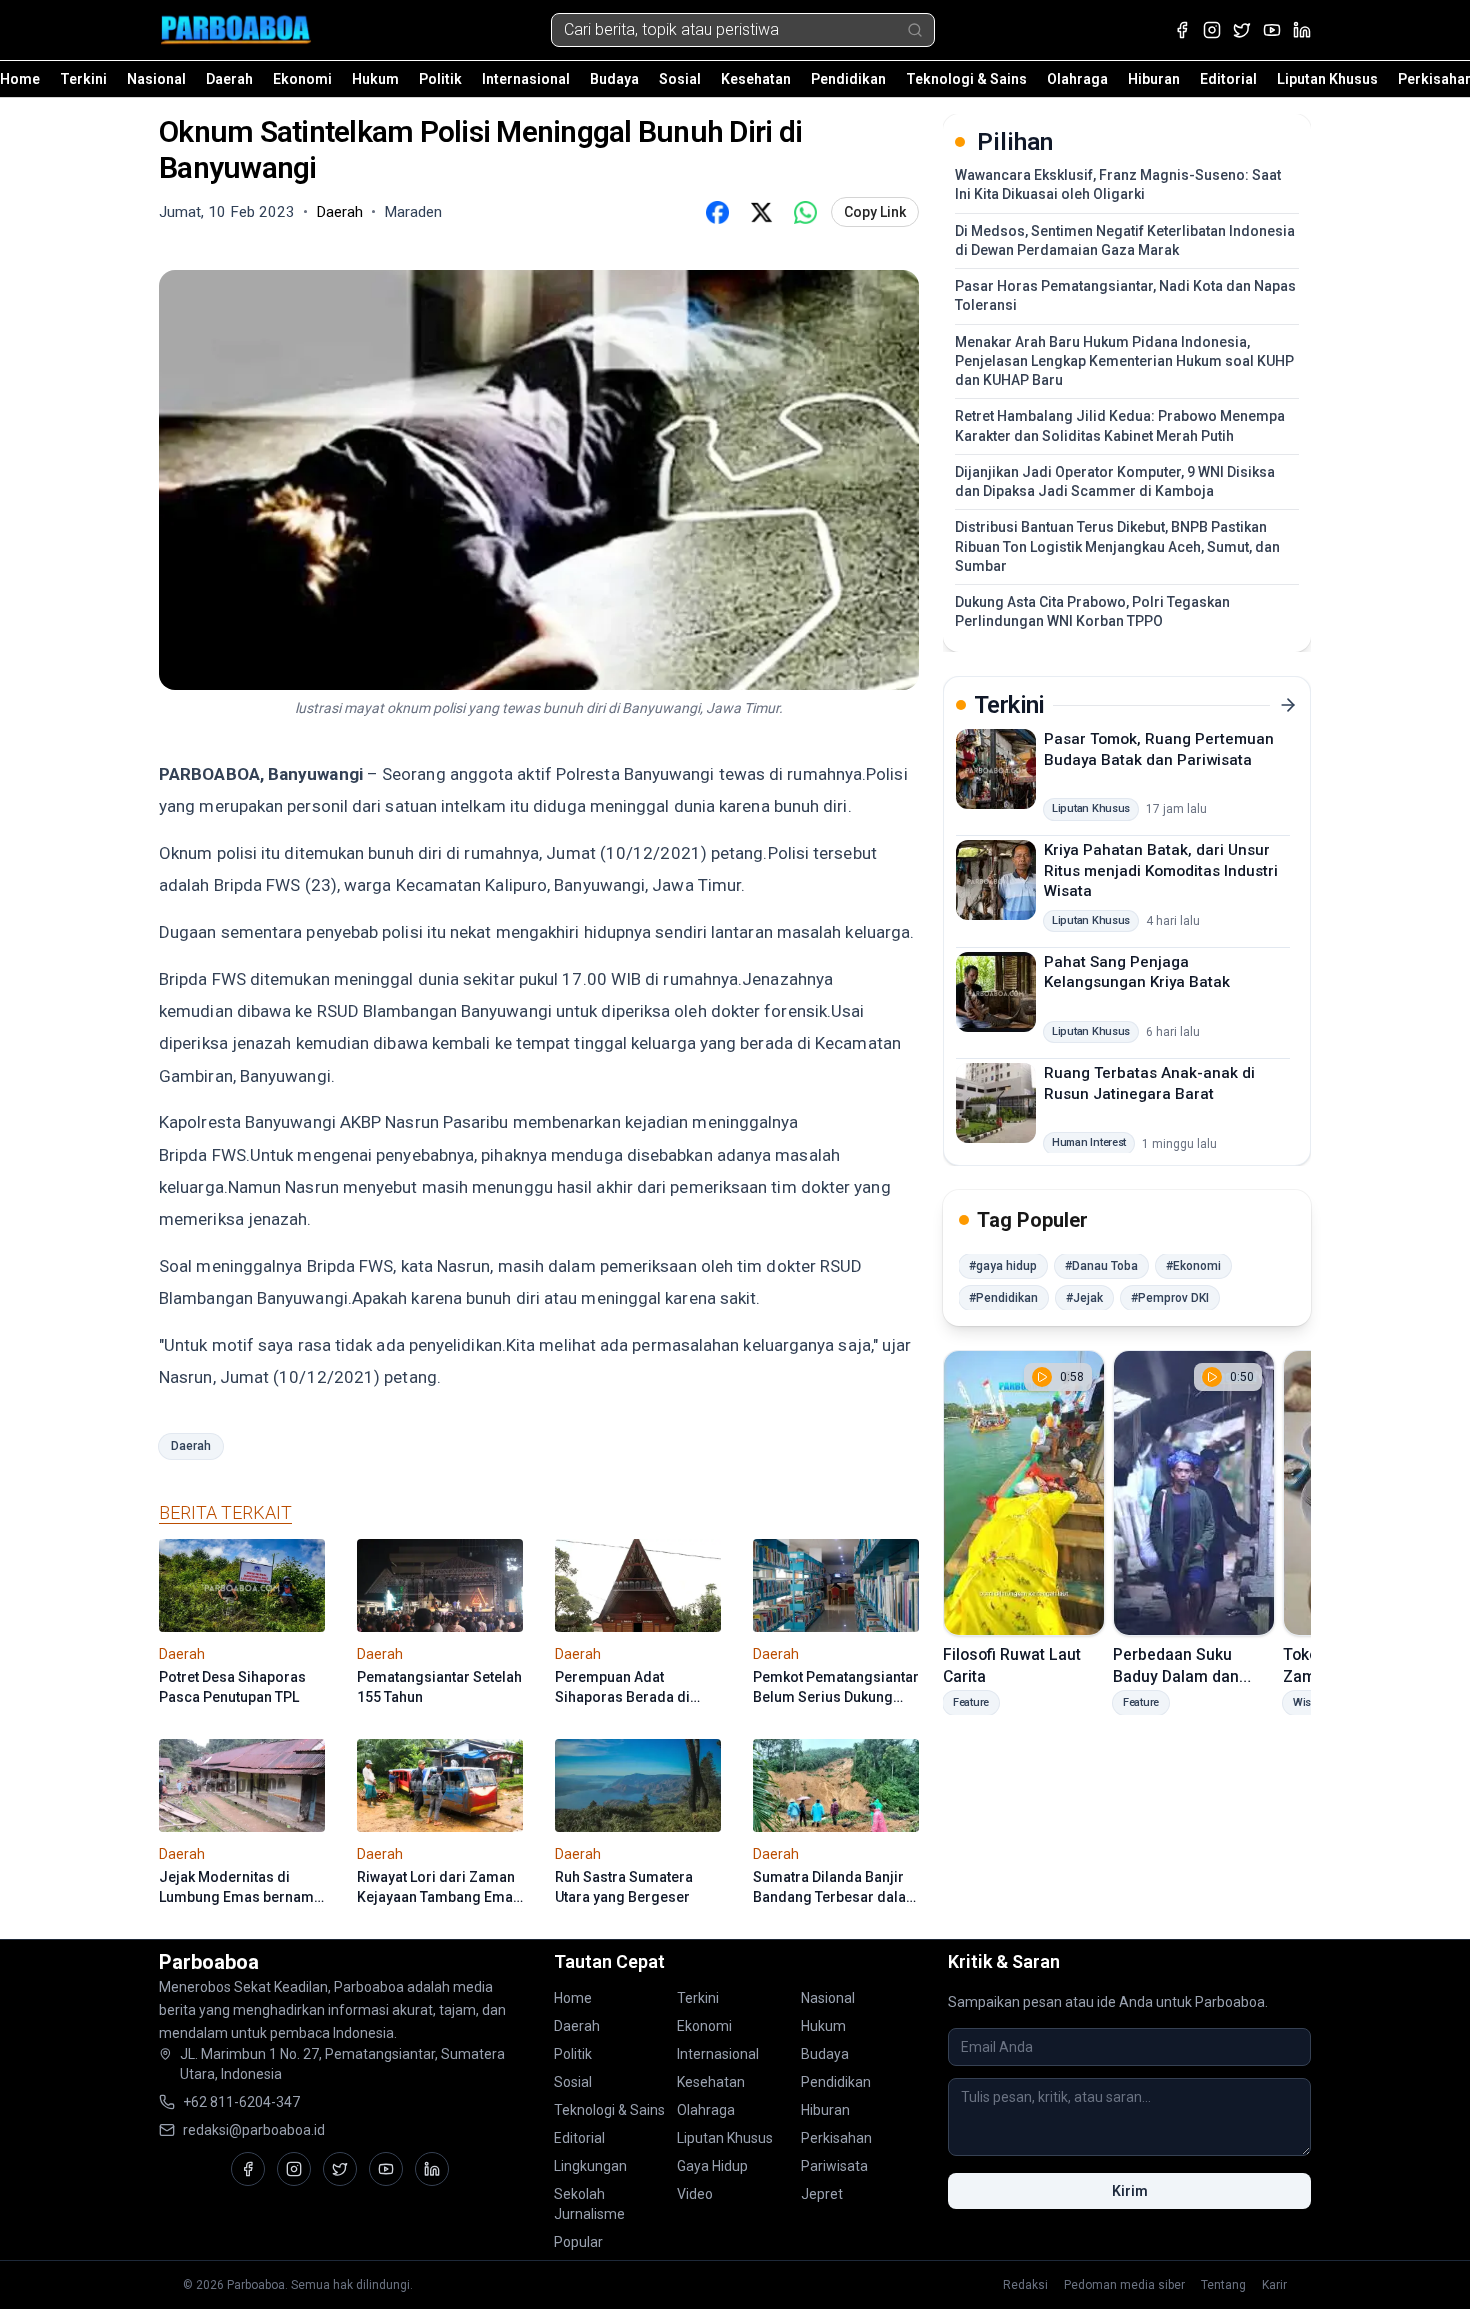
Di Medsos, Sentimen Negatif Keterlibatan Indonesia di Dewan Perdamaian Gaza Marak (1125, 240)
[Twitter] (1242, 30)
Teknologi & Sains (966, 79)
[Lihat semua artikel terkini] (1288, 705)
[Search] (915, 30)
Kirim (1130, 2191)
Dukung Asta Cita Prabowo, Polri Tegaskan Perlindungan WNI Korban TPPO (1092, 611)
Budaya (614, 79)
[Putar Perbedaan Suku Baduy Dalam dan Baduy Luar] (1194, 1493)
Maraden (413, 212)
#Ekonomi (1193, 1266)
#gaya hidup (1003, 1266)
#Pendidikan (1003, 1298)
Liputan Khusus (1327, 79)
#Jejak (1084, 1298)
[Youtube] (1272, 30)
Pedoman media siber (1124, 2285)
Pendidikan (848, 79)
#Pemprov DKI (1170, 1298)
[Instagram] (1212, 30)
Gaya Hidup (712, 2166)
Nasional (156, 79)
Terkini (83, 79)
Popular (578, 2242)
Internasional (526, 79)
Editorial (1228, 79)
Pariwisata (834, 2166)
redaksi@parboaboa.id (254, 2130)
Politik (440, 79)
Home (20, 79)
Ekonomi (302, 79)
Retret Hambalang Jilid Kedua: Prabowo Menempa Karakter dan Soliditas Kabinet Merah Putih (1120, 425)
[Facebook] (1182, 30)
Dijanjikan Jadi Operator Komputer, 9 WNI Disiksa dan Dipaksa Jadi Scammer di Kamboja (1115, 481)
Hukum (375, 79)
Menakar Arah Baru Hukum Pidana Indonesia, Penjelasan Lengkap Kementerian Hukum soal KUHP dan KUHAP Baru (1124, 361)
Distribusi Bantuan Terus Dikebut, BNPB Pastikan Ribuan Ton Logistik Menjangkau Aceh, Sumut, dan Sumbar (1117, 546)
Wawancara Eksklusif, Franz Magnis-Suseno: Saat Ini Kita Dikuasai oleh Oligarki (1118, 184)
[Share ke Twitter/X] (761, 212)
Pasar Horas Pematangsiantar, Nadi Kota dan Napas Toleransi (1125, 295)
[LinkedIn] (1302, 30)
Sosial (680, 79)
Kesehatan (756, 79)
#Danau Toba (1101, 1266)
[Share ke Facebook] (717, 212)
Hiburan (1154, 79)
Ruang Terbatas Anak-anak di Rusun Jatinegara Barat (1149, 1083)
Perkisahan (836, 2138)
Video (695, 2194)
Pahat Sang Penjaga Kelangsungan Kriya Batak (1137, 971)
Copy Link (875, 212)
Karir (1274, 2285)
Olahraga (1077, 79)
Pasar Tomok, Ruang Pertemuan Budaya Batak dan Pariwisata (1159, 749)
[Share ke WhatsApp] (805, 212)
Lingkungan (590, 2166)
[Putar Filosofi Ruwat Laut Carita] (1024, 1493)
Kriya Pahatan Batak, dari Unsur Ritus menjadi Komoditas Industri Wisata (1161, 870)
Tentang (1223, 2285)
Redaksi (1025, 2285)
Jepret (822, 2194)
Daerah (229, 79)
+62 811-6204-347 (241, 2102)
